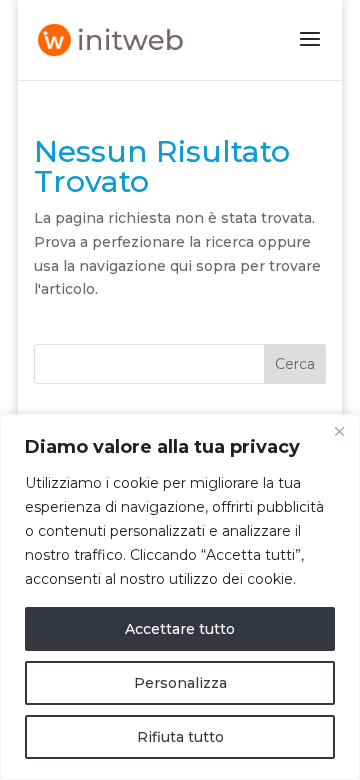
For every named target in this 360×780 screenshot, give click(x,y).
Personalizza (180, 683)
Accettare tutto (180, 629)
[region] (180, 597)
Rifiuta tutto (180, 737)
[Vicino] (339, 431)
